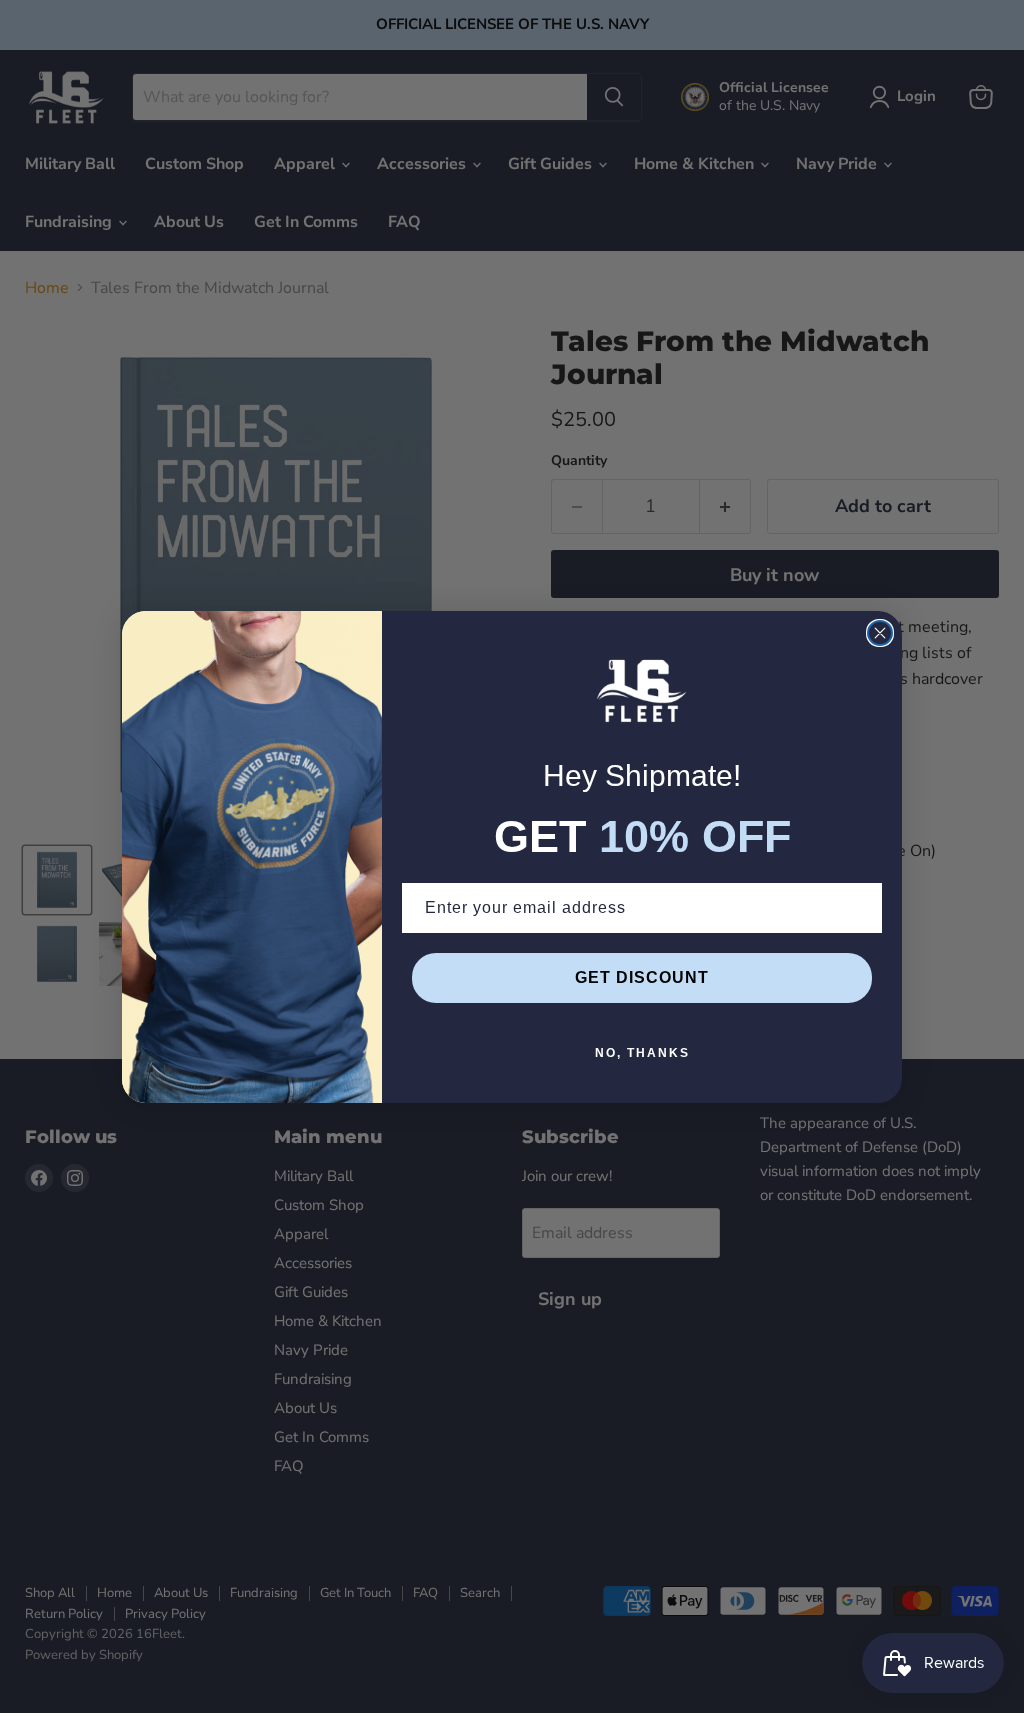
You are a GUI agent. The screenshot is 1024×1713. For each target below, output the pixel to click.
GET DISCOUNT (642, 977)
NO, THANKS (642, 1053)
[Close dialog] (880, 633)
